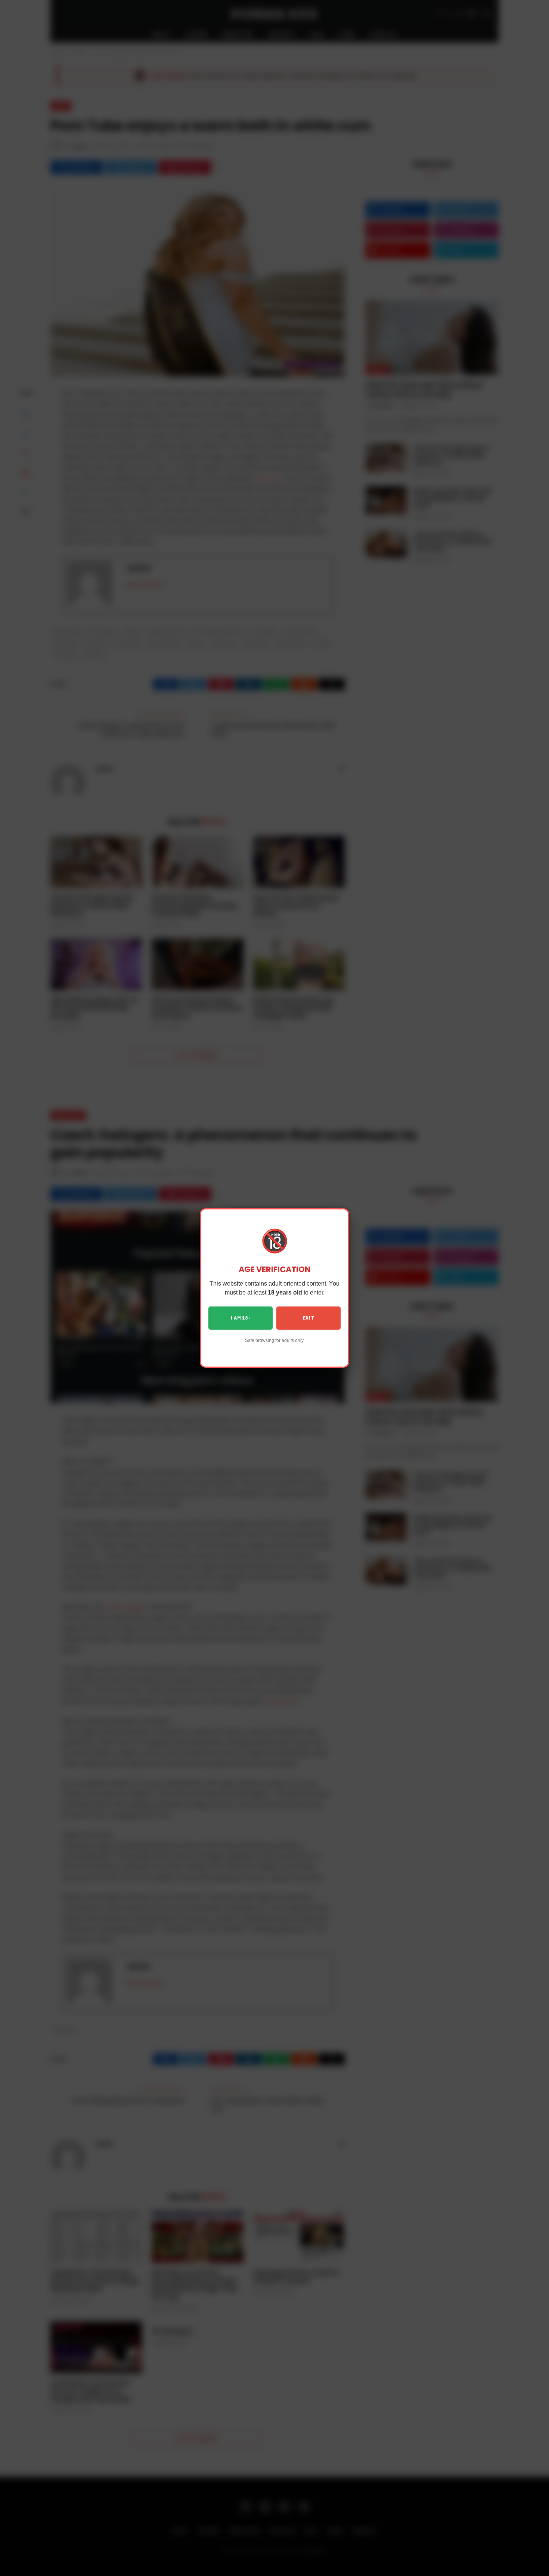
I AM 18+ (241, 1318)
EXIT (308, 1318)
